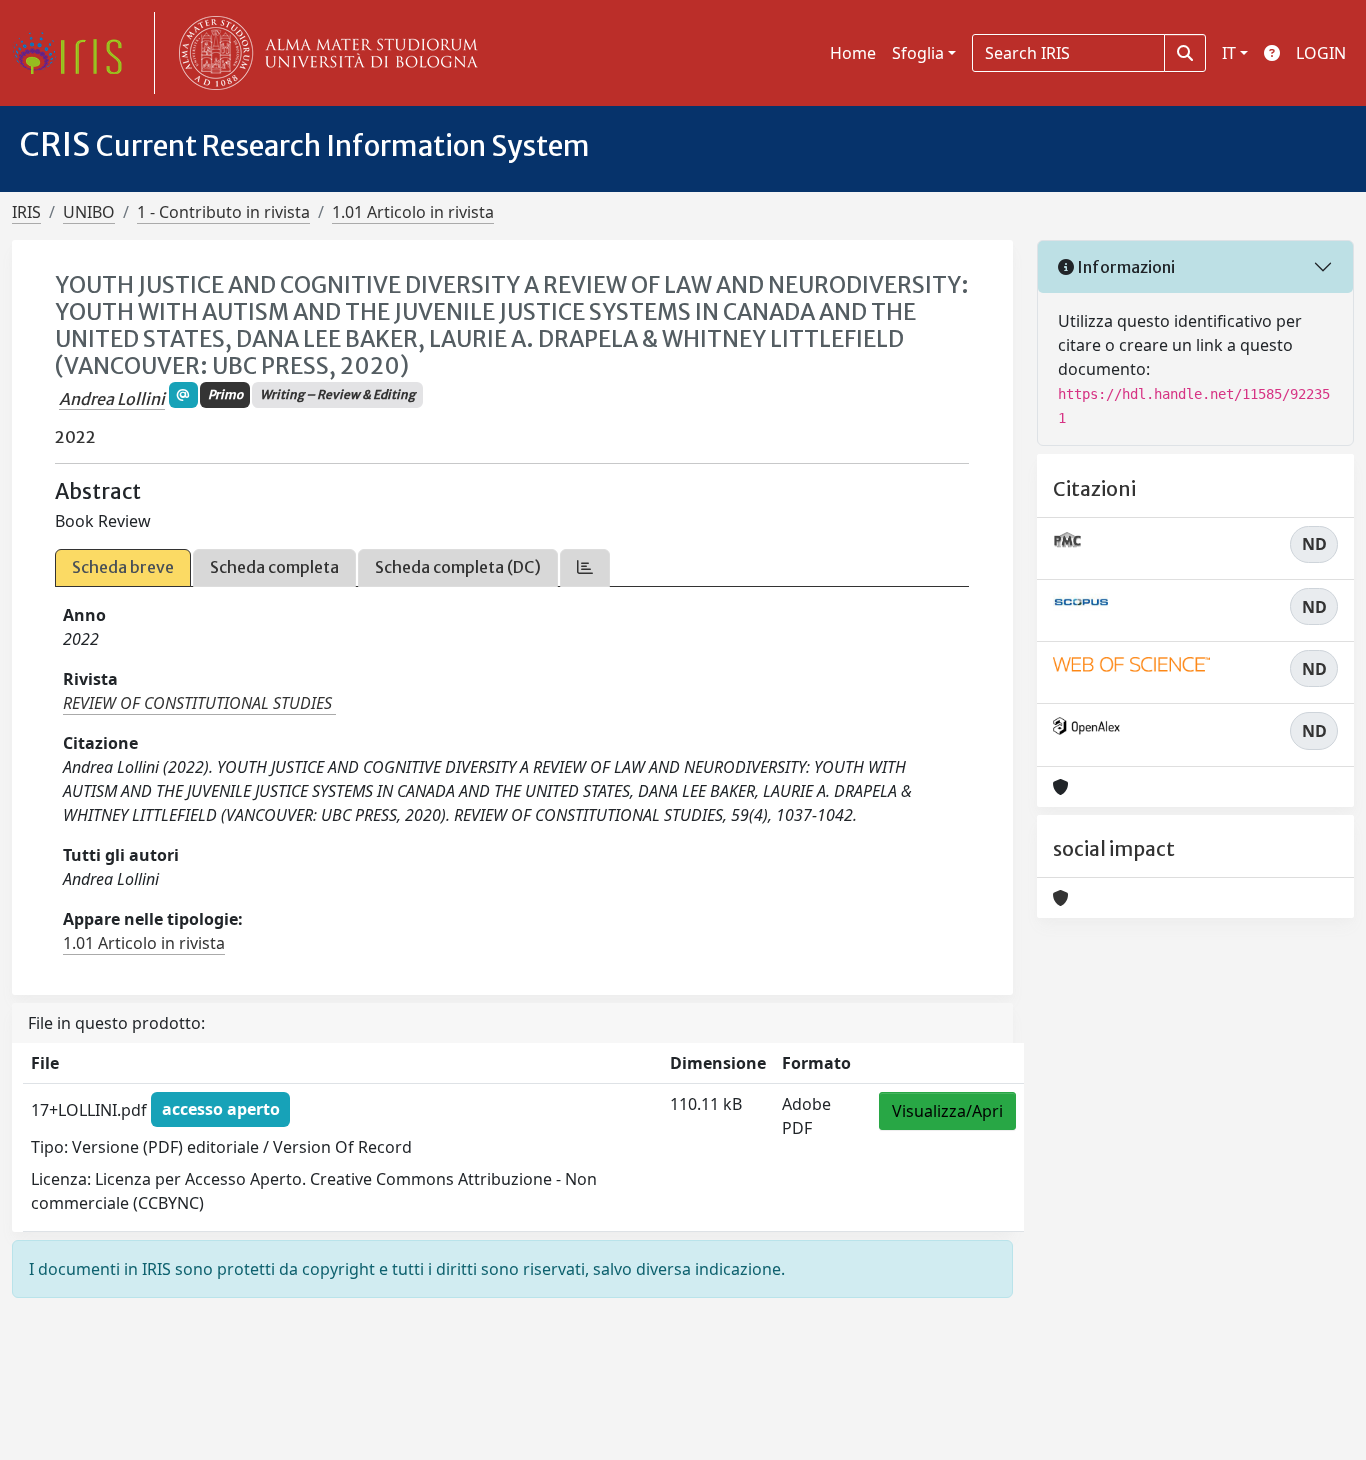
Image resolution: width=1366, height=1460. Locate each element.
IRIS (26, 212)
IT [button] (1229, 53)
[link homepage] (75, 53)
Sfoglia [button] (918, 53)
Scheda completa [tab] (274, 567)
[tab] (585, 567)
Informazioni (1124, 267)
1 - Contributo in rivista (223, 212)
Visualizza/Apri (947, 1111)
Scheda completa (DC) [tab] (458, 567)
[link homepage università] (324, 53)
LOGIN (1321, 53)
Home (853, 53)
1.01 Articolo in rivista (413, 212)
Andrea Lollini (112, 399)
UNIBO (89, 212)
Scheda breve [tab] (123, 567)
